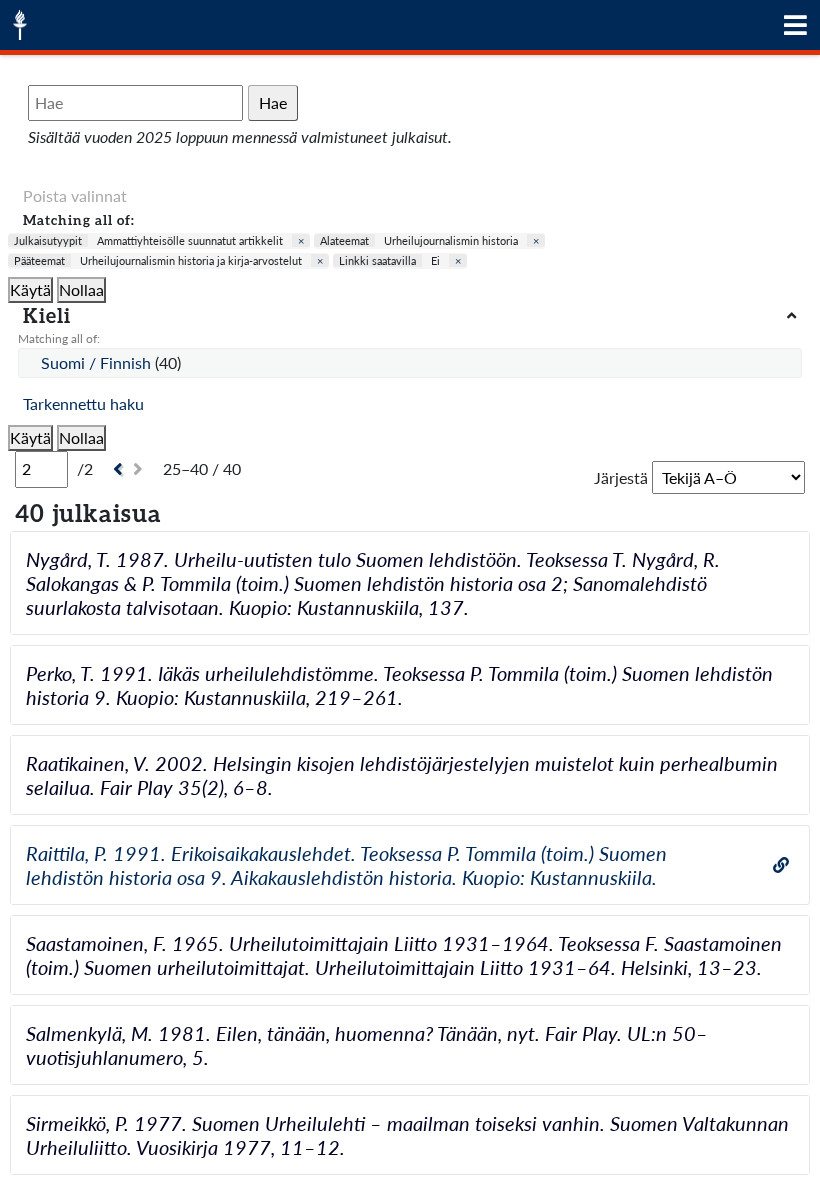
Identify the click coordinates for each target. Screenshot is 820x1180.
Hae (273, 102)
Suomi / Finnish (98, 362)
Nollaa (81, 289)
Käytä (30, 289)
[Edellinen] (115, 469)
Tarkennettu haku (83, 403)
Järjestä (621, 477)
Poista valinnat (75, 195)
